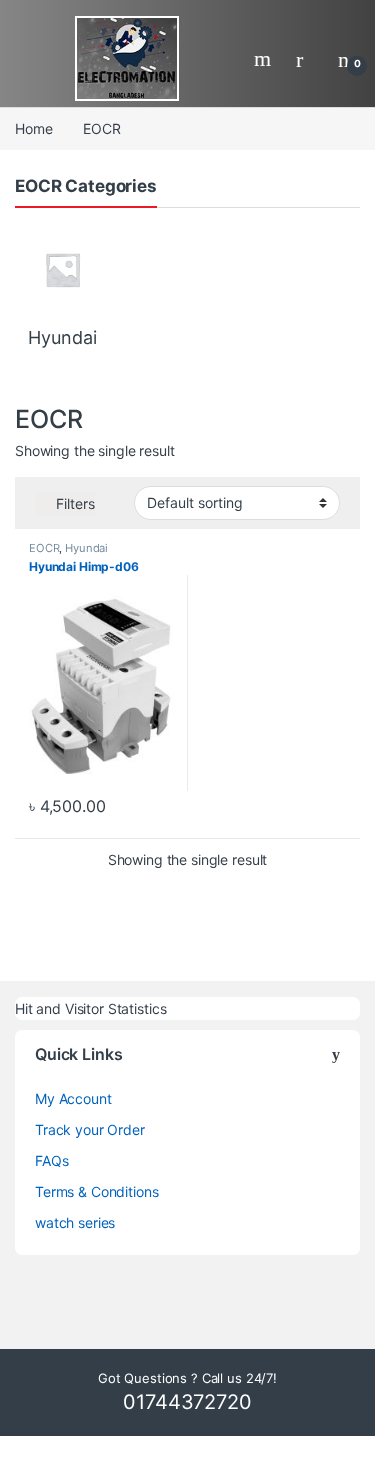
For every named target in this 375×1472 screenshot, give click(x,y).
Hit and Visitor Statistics (90, 1008)
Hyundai (86, 548)
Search (265, 59)
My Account (73, 1098)
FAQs (51, 1160)
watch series (75, 1222)
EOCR (44, 548)
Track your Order (90, 1129)
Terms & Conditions (96, 1191)
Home (33, 128)
